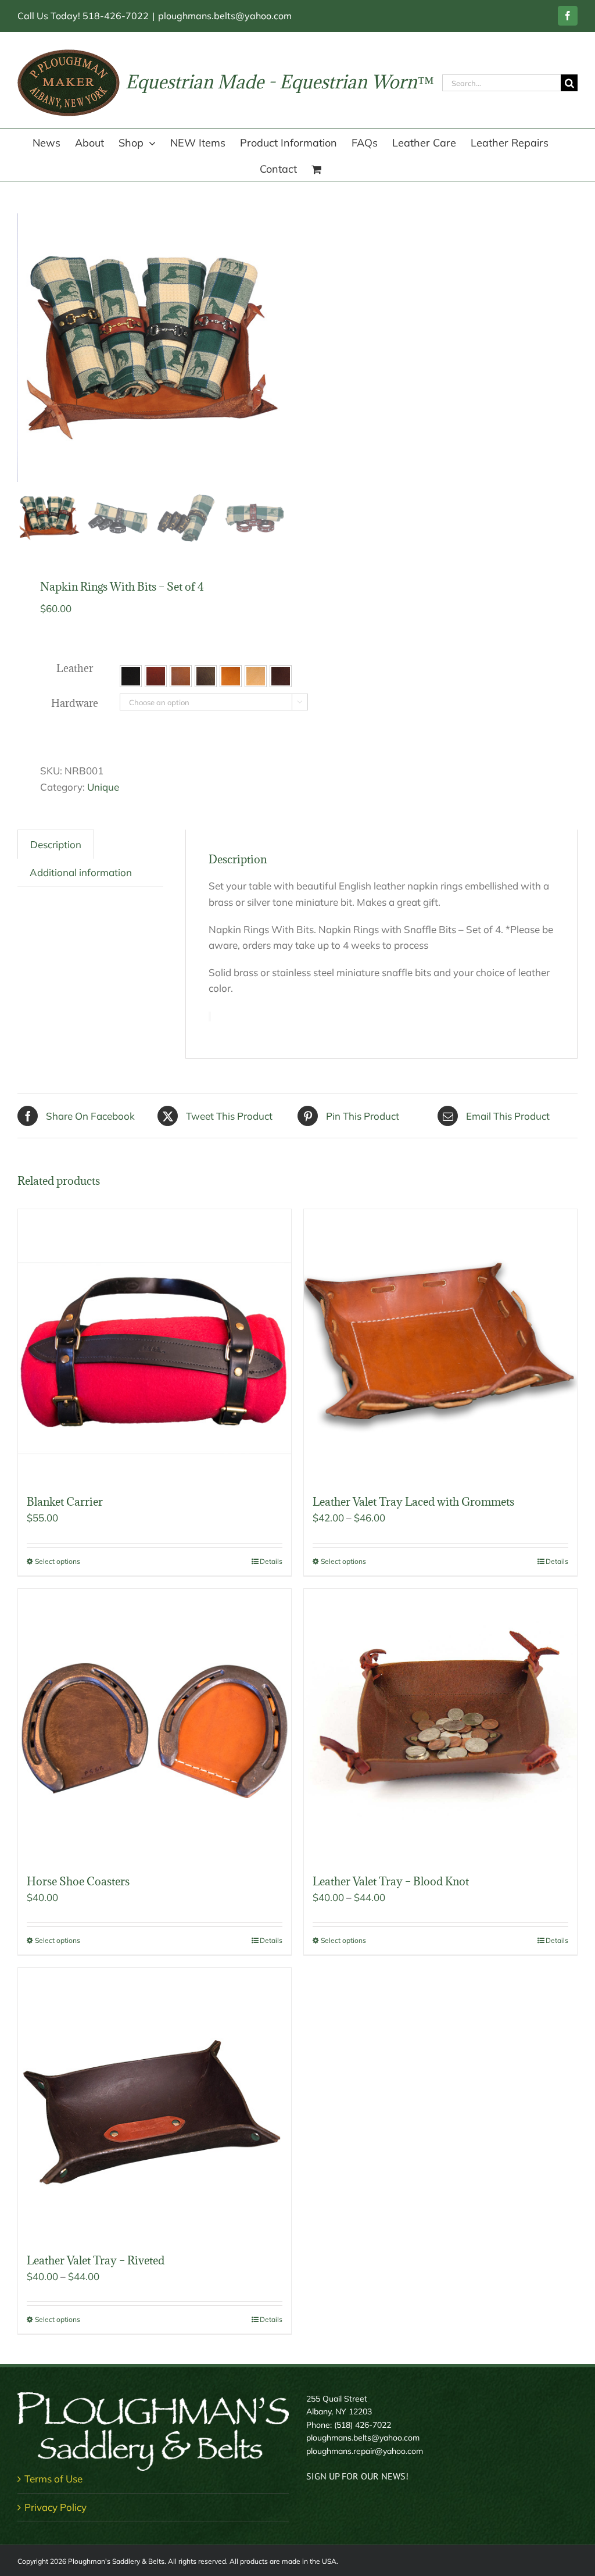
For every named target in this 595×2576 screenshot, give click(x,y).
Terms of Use (53, 2479)
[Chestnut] (156, 676)
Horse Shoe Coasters (78, 1881)
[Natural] (256, 676)
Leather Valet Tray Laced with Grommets (413, 1502)
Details (271, 1561)
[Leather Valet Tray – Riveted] (155, 2105)
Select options (58, 1561)
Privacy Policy (55, 2507)
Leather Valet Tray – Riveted (96, 2260)
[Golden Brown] (181, 676)
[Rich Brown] (281, 676)
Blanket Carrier (65, 1502)
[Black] (131, 676)
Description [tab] (56, 844)
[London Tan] (231, 676)
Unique (103, 787)
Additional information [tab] (81, 872)
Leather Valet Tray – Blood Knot (391, 1881)
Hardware (75, 703)
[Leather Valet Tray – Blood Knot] (440, 1725)
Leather (75, 668)
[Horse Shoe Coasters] (155, 1725)
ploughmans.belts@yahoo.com (225, 16)
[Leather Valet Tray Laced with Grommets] (440, 1346)
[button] (131, 676)
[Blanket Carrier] (155, 1346)
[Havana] (206, 676)
